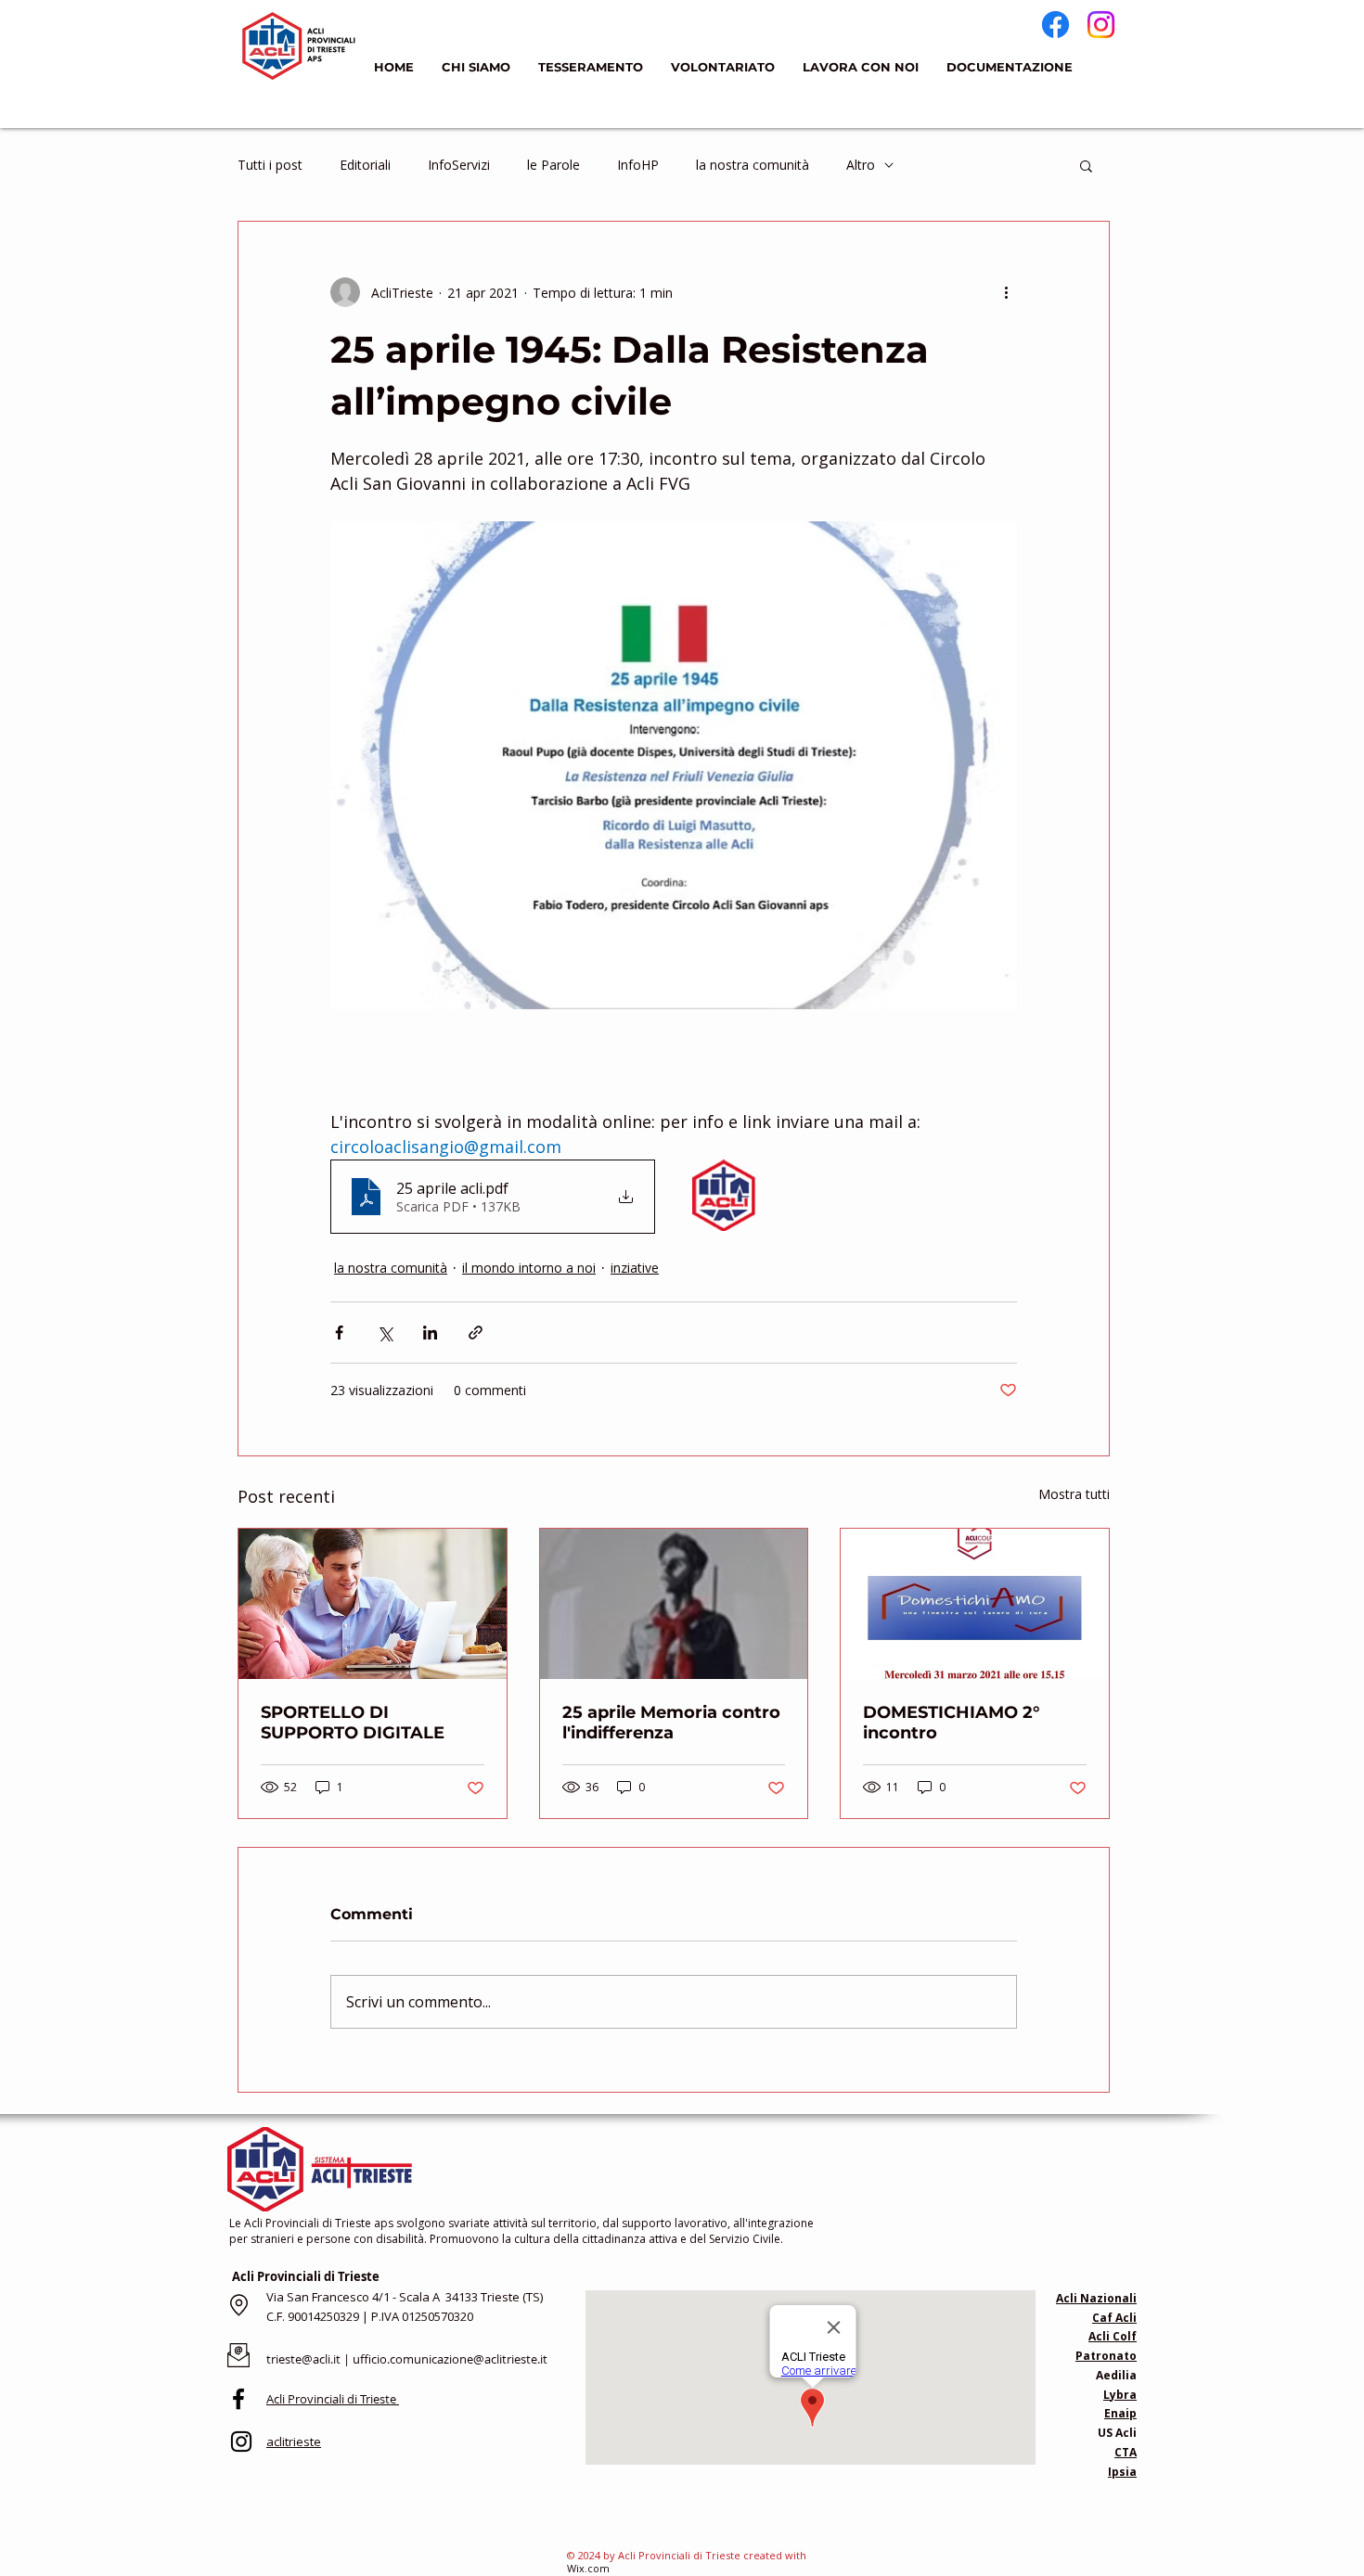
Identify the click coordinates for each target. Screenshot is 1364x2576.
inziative (635, 1268)
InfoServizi (459, 165)
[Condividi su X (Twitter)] (385, 1333)
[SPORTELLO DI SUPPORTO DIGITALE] (373, 1604)
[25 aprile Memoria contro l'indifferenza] (674, 1604)
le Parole (553, 165)
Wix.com (588, 2568)
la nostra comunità (753, 165)
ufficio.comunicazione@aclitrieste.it (450, 2359)
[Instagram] (1101, 25)
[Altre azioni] (1006, 292)
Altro (861, 165)
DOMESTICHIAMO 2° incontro (952, 1723)
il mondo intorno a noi (529, 1268)
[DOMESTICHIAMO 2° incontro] (975, 1604)
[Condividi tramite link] (476, 1333)
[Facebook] (1055, 25)
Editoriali (365, 165)
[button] (1086, 165)
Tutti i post (270, 165)
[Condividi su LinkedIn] (430, 1333)
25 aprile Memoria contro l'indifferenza (671, 1723)
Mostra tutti (1074, 1494)
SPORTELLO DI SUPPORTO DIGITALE (353, 1723)
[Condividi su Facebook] (339, 1333)
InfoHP (638, 165)
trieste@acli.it (303, 2359)
